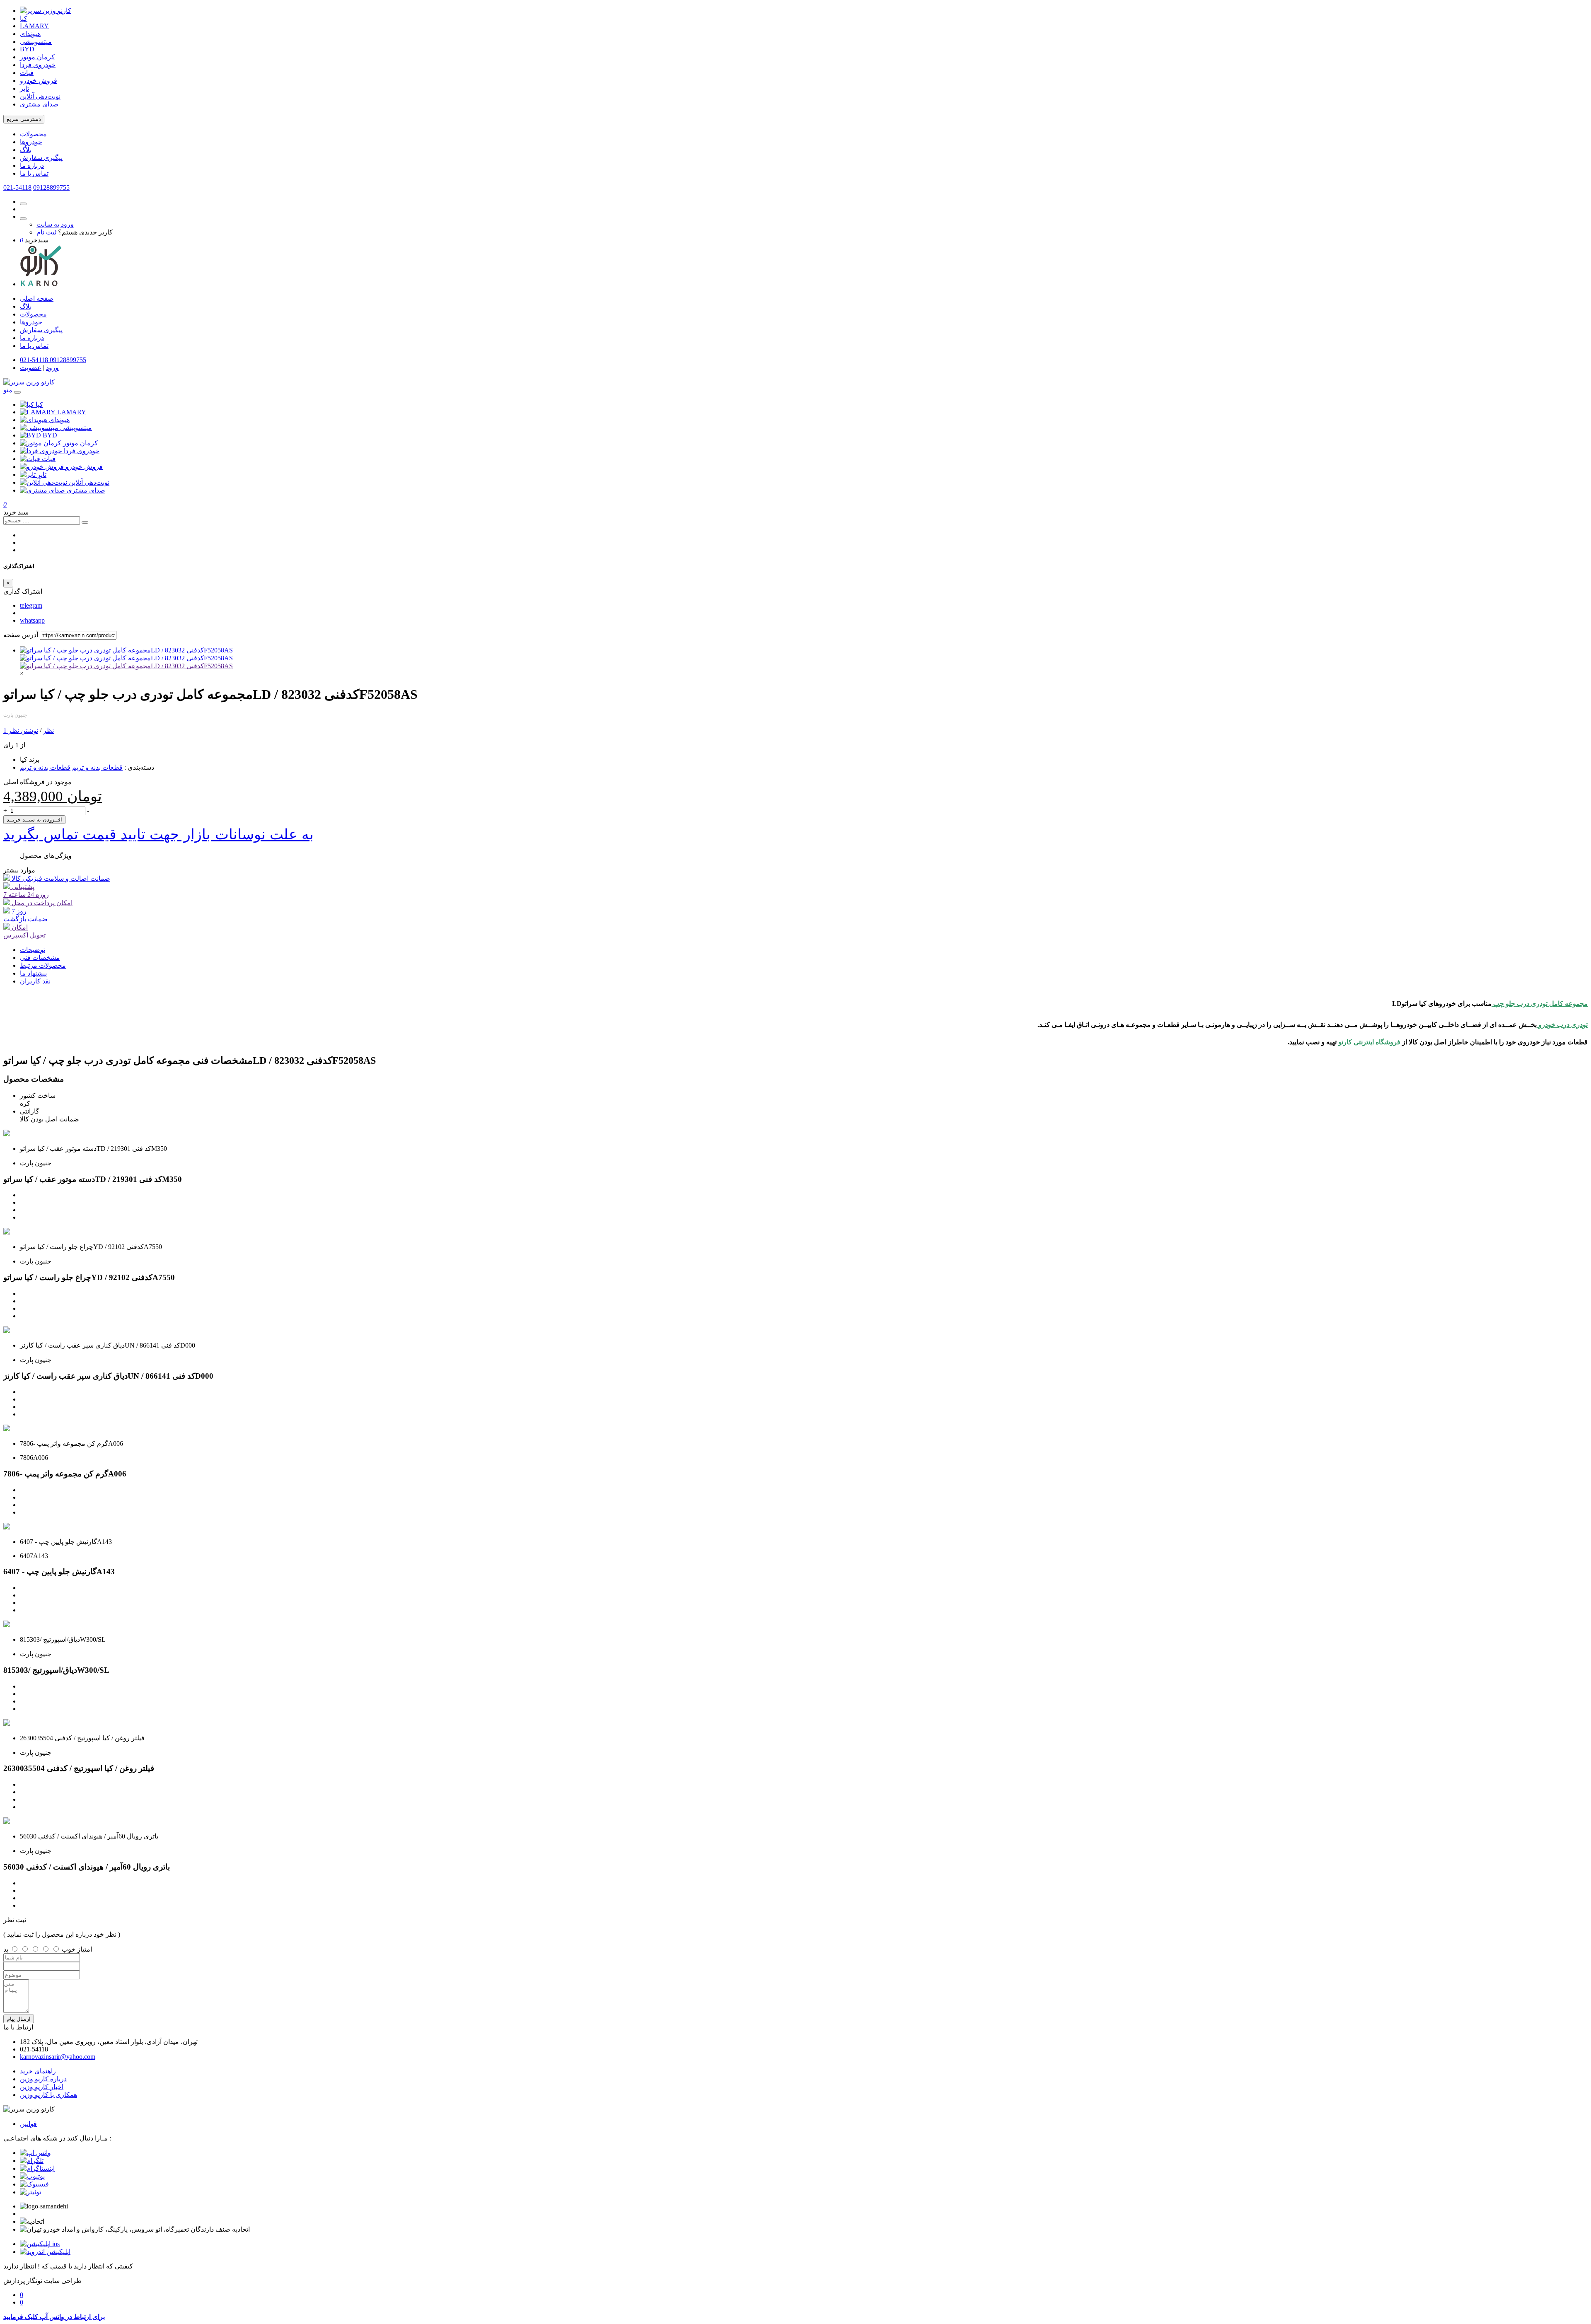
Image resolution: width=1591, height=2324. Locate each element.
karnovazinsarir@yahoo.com (58, 2057)
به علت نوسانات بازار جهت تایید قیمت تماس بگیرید (158, 834)
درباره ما (32, 165)
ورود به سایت (55, 224)
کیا (24, 18)
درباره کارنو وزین (43, 2079)
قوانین (28, 2124)
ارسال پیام (19, 2019)
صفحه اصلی (37, 298)
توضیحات (33, 950)
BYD (27, 49)
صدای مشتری (39, 104)
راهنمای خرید (38, 2071)
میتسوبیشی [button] (76, 428)
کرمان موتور (37, 57)
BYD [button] (50, 435)
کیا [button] (39, 405)
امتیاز (85, 1949)
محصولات (33, 134)
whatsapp (32, 620)
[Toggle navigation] (17, 392)
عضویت (31, 368)
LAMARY (34, 26)
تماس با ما (34, 173)
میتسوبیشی (36, 42)
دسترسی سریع (24, 119)
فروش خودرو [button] (84, 467)
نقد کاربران (35, 981)
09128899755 (51, 187)
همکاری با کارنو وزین (48, 2095)
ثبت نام (46, 232)
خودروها (31, 142)
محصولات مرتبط (43, 965)
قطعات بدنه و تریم (97, 767)
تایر (24, 88)
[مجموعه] (126, 666)
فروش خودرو (39, 81)
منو (8, 390)
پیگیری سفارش (41, 158)
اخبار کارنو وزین (42, 2087)
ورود (52, 368)
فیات (27, 73)
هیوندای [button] (59, 420)
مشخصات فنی (40, 958)
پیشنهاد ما (33, 973)
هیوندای (30, 34)
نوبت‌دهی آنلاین (40, 96)
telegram (31, 605)
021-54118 (17, 187)
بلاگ (26, 150)
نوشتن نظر (23, 731)
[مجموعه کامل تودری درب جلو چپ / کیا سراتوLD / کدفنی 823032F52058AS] (126, 650)
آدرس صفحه (21, 635)
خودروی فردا (38, 65)
